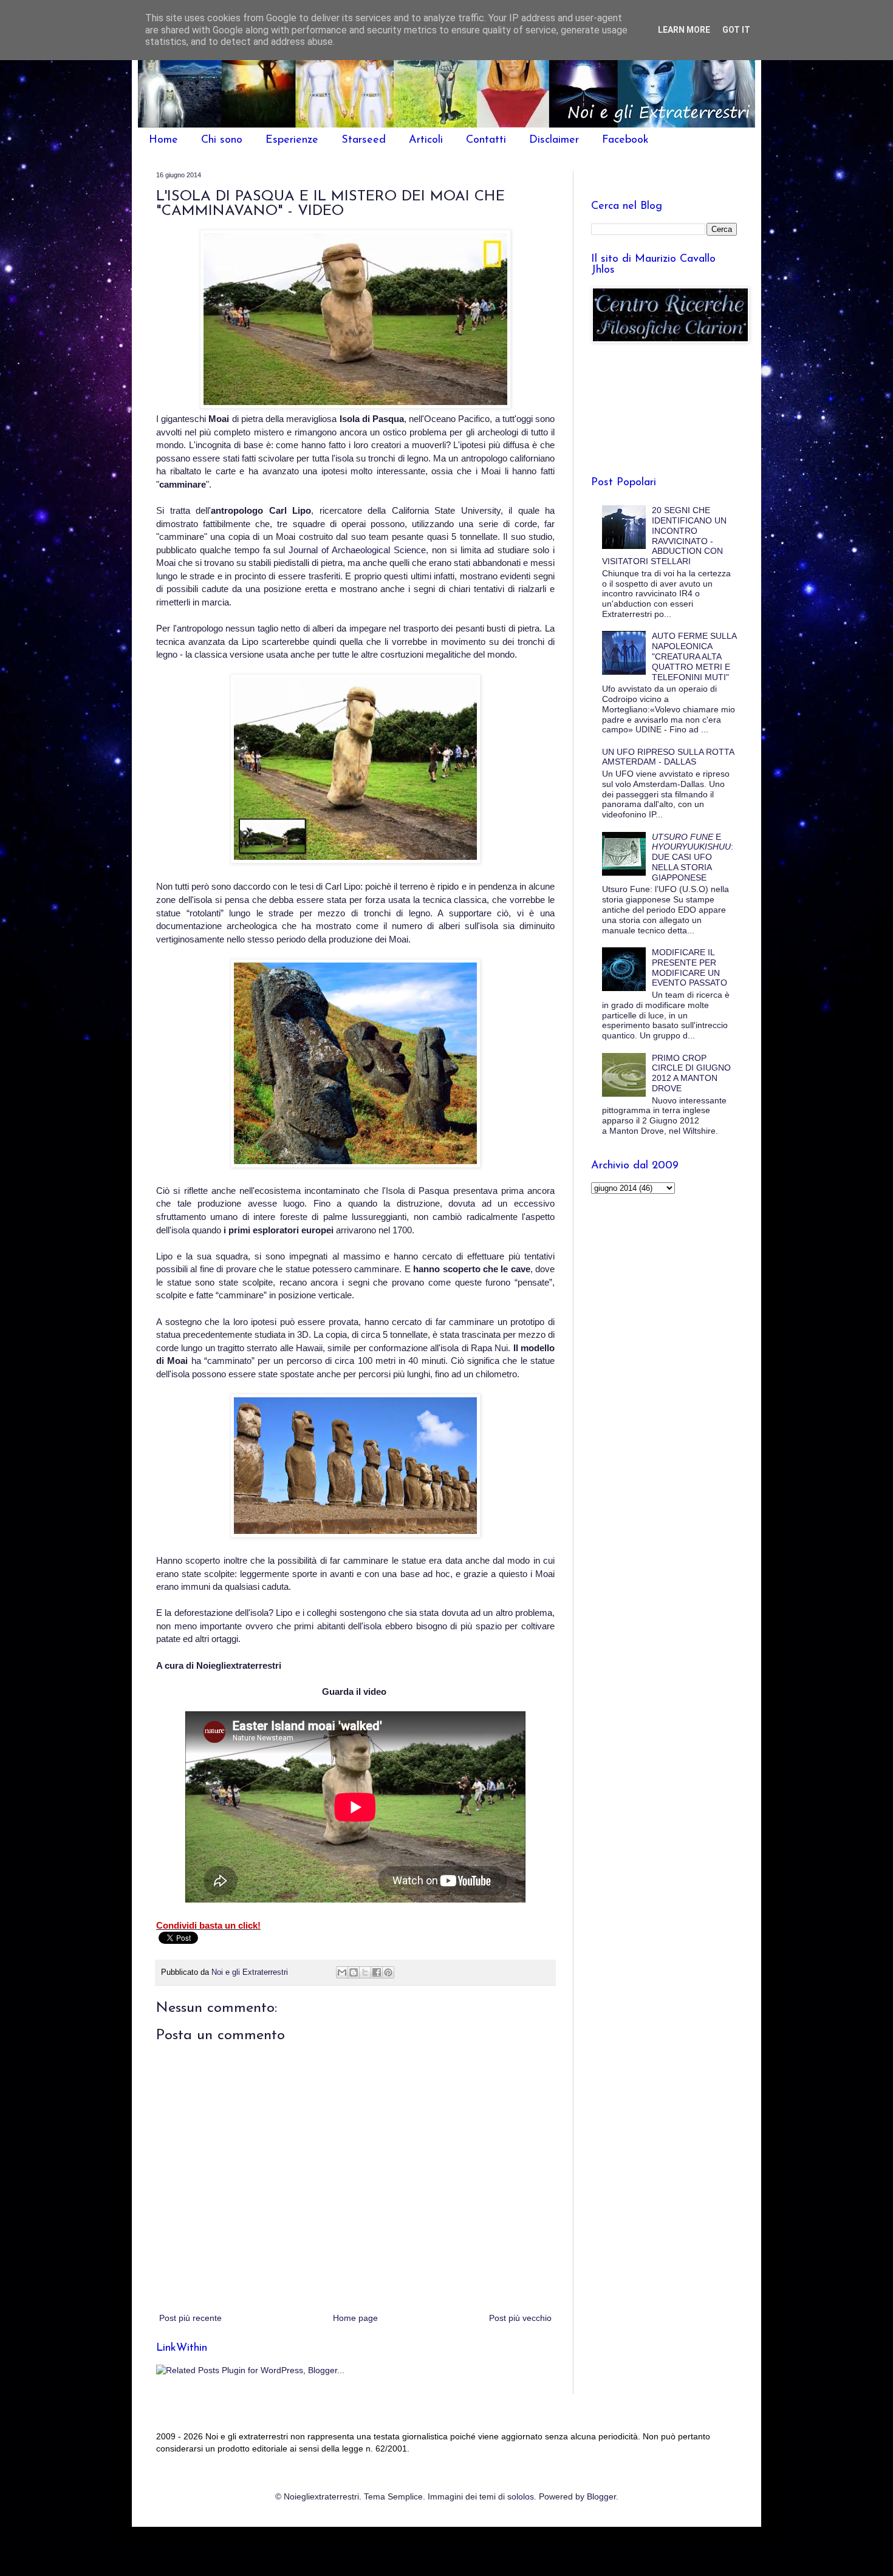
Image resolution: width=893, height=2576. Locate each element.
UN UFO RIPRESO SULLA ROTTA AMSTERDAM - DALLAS (668, 757)
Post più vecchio (520, 2318)
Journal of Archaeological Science (357, 550)
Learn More (684, 30)
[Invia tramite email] (342, 1972)
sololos (521, 2496)
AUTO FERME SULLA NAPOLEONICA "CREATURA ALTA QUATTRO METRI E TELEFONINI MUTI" (694, 656)
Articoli (426, 140)
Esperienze (292, 140)
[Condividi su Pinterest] (388, 1972)
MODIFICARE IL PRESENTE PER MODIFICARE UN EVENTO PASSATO (689, 967)
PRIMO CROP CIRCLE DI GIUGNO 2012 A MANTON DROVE (691, 1073)
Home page (355, 2318)
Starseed (364, 140)
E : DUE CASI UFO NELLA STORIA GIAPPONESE (693, 857)
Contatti (486, 140)
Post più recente (190, 2318)
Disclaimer (554, 140)
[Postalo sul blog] (354, 1972)
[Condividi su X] (365, 1972)
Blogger (601, 2496)
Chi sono (222, 140)
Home (163, 140)
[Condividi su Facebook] (377, 1972)
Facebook (625, 140)
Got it (736, 30)
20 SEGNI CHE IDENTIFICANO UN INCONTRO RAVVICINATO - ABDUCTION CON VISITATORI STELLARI (665, 536)
